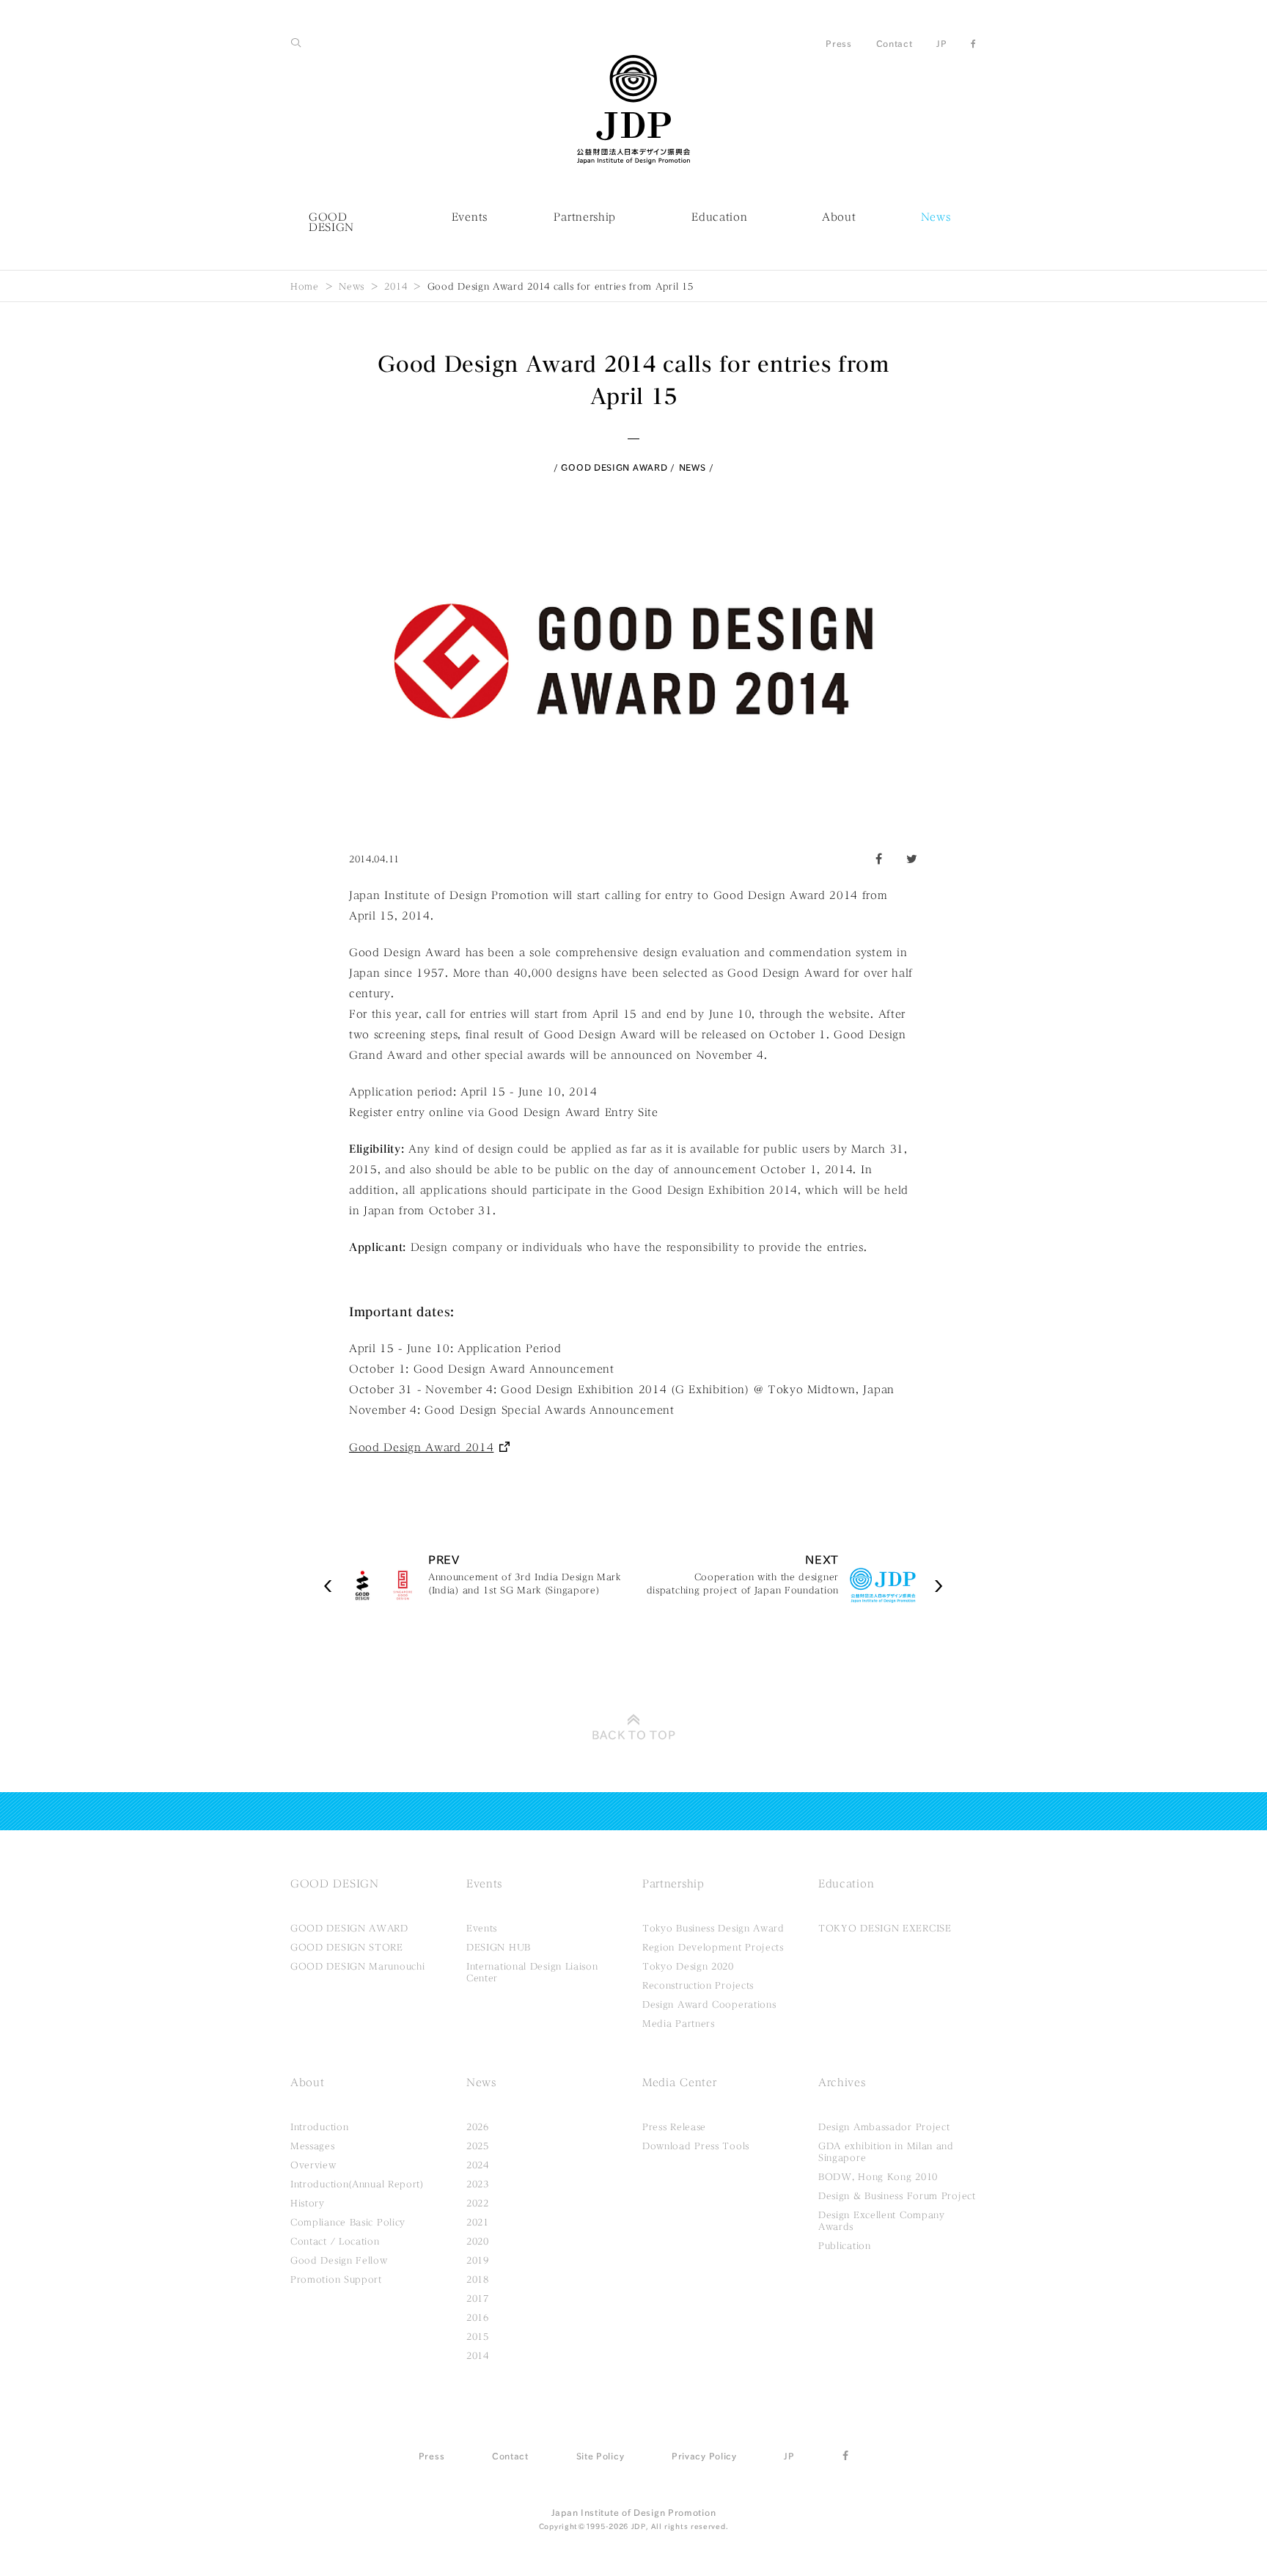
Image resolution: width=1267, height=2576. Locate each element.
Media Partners (679, 2023)
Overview (313, 2165)
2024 (478, 2165)
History (308, 2203)
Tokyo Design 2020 (688, 1966)
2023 (478, 2184)
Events (470, 217)
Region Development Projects (713, 1947)
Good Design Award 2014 (421, 1447)
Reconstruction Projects (698, 1985)
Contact (895, 43)
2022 (478, 2203)
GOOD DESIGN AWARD (614, 467)
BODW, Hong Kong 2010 (878, 2176)
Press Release (674, 2127)
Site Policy (601, 2456)
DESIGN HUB (499, 1947)
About (839, 217)
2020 (478, 2241)
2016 (478, 2317)
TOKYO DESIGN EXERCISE (885, 1928)
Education (719, 217)
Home (305, 286)
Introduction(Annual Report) (357, 2184)
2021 (478, 2222)
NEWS (693, 467)
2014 (396, 286)
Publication (845, 2245)
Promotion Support (336, 2279)
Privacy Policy (704, 2456)
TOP (634, 1735)
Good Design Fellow (339, 2260)
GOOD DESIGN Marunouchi (357, 1966)
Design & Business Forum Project (897, 2195)
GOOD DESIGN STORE (347, 1947)
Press (839, 43)
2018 (478, 2279)
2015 (478, 2336)
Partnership (585, 217)
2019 (478, 2260)
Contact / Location (335, 2241)
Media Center (679, 2083)
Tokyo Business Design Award (713, 1928)
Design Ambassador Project (884, 2127)
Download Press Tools (696, 2146)
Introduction (319, 2127)
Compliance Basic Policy (348, 2222)
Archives (842, 2083)
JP (941, 43)
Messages (313, 2146)
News (936, 217)
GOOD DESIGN (331, 222)
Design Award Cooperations (709, 2004)
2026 (478, 2127)
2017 (478, 2298)
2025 (478, 2146)
